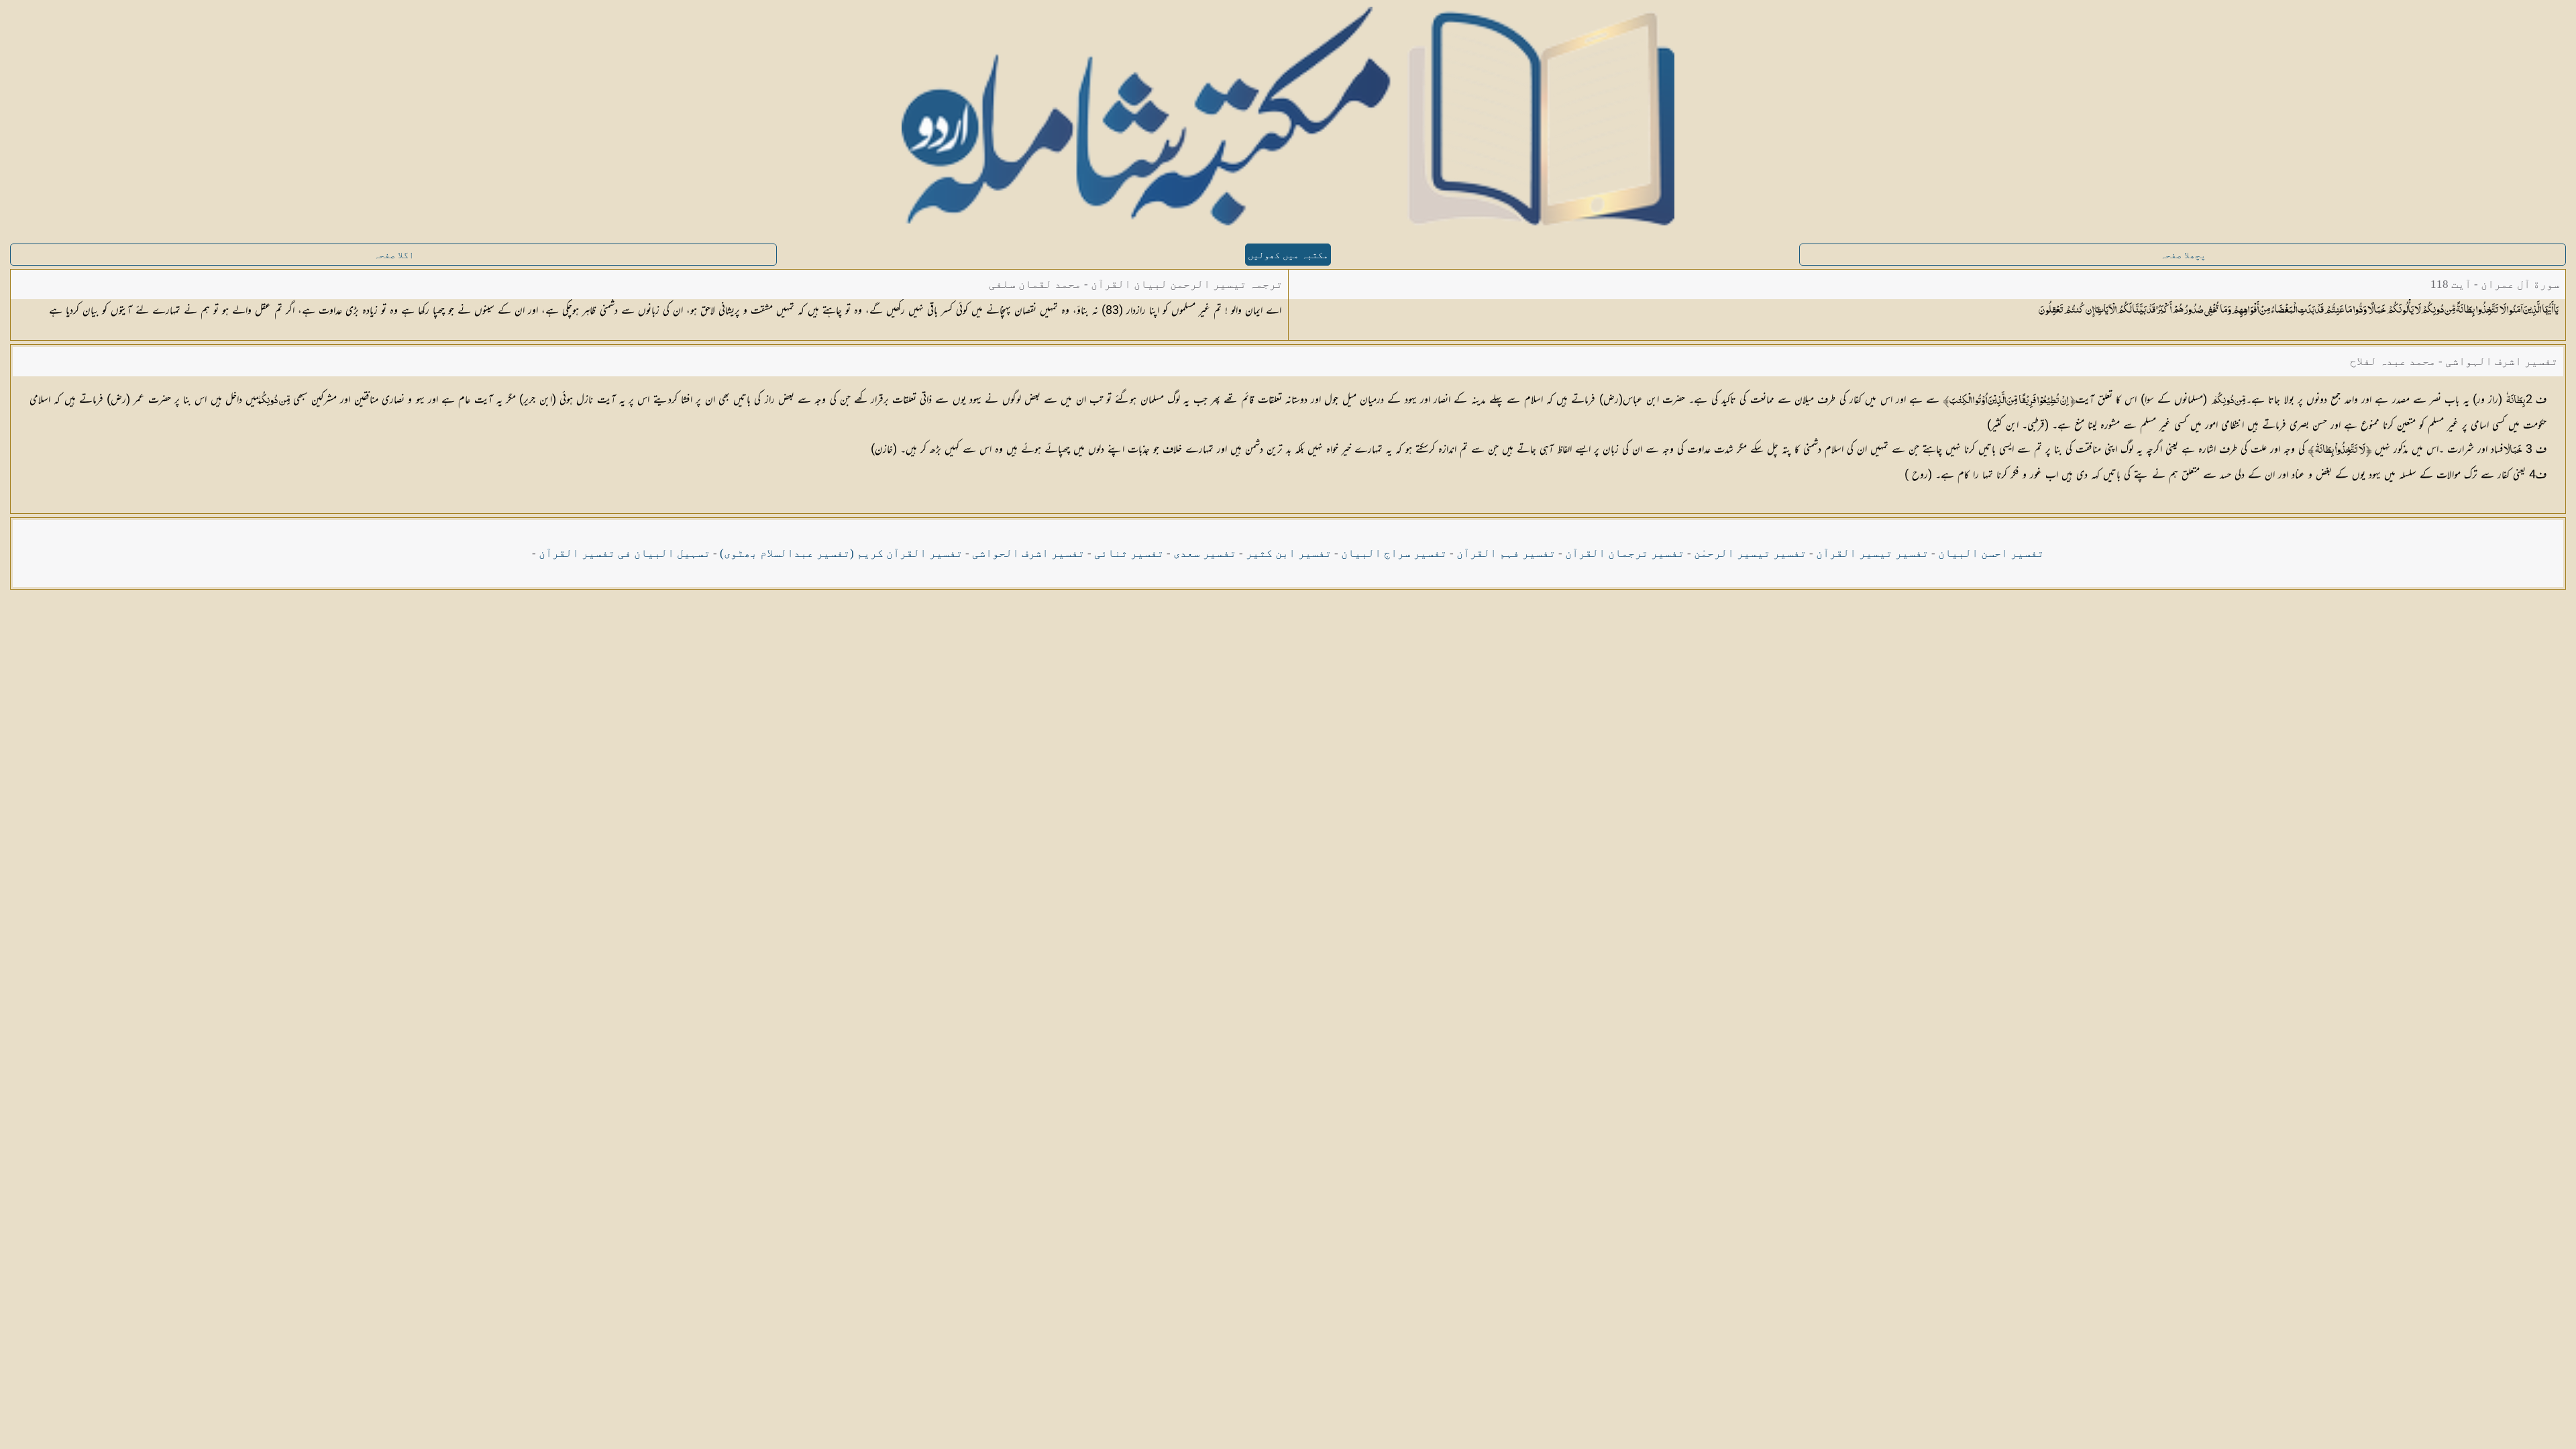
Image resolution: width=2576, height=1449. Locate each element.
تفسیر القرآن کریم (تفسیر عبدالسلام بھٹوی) (841, 553)
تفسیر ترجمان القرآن (1625, 553)
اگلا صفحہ (394, 255)
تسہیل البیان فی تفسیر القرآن (625, 553)
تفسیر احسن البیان (1991, 553)
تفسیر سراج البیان (1394, 553)
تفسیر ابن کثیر (1289, 553)
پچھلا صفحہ (2183, 255)
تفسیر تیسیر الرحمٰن (1750, 553)
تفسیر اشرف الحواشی (1028, 553)
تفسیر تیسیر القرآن (1872, 553)
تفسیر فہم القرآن (1506, 553)
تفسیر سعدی (1205, 553)
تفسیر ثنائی (1129, 553)
